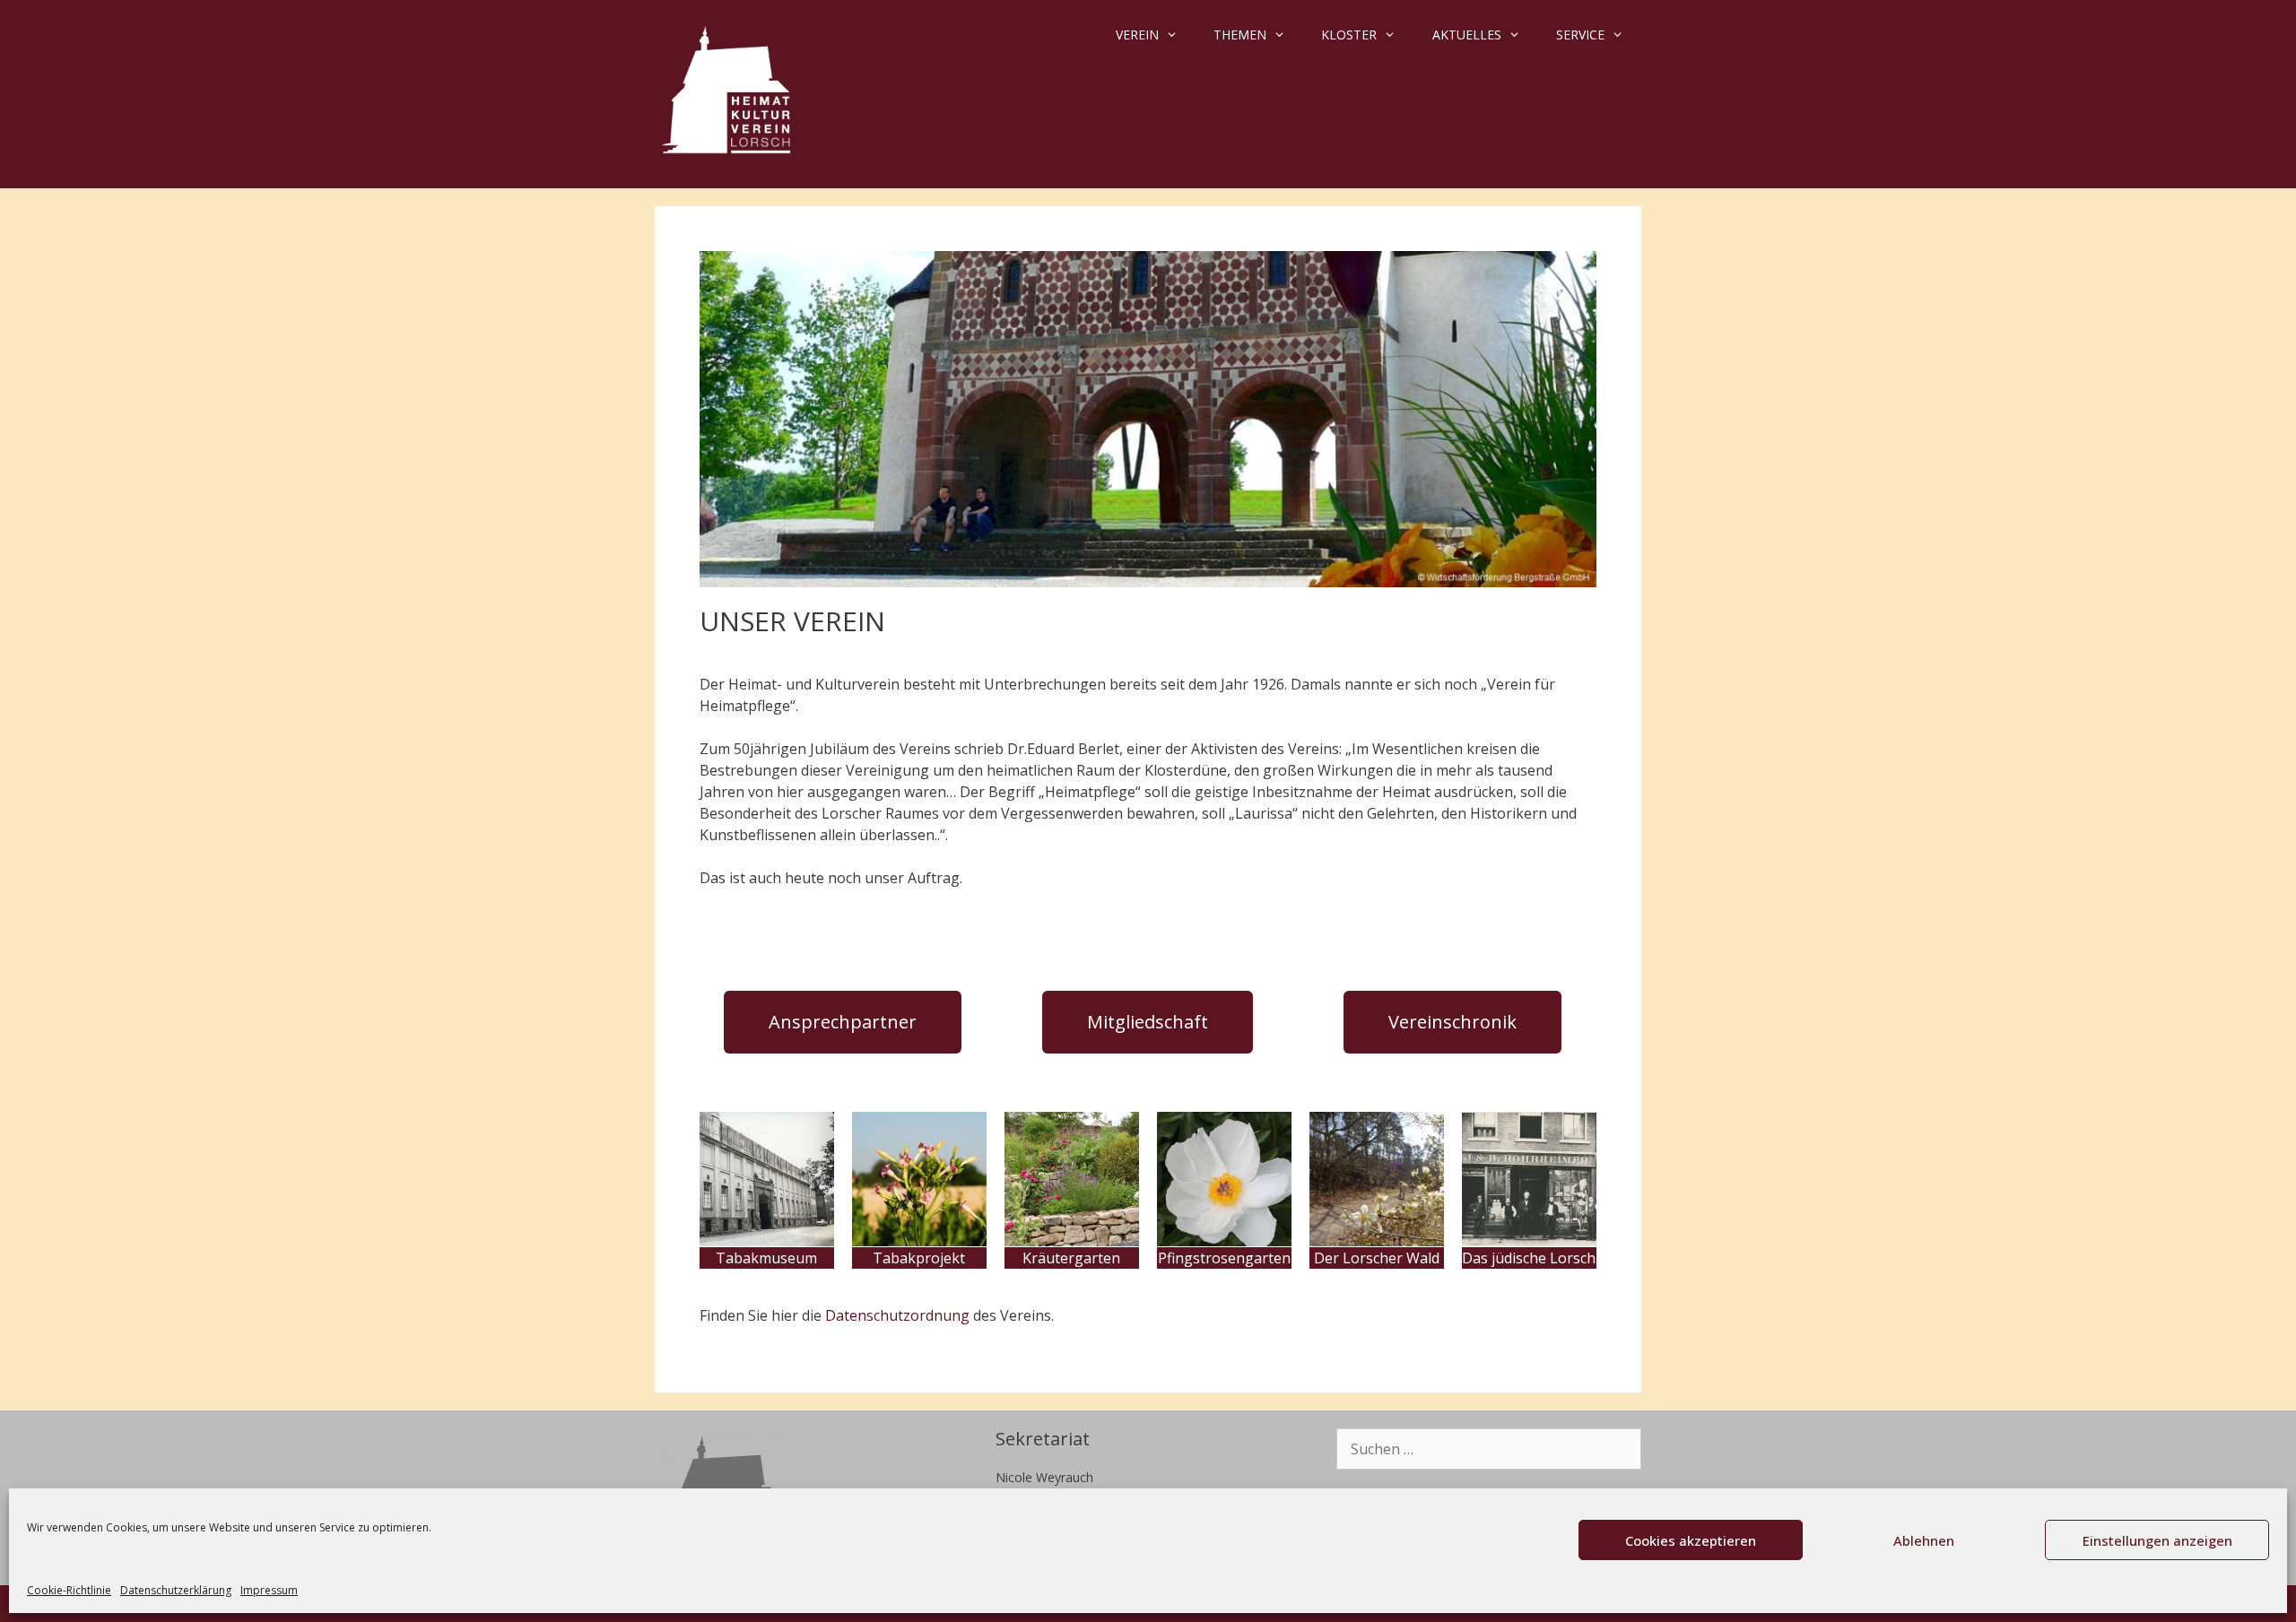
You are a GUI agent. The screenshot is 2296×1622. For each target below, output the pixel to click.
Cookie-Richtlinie (69, 1590)
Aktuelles (1467, 35)
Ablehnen (1924, 1540)
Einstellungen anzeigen (2157, 1540)
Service (1580, 35)
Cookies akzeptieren (1691, 1540)
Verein (1137, 35)
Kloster (1349, 35)
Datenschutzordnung (897, 1315)
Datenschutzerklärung (176, 1590)
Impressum (269, 1590)
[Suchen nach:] (1489, 1449)
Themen (1240, 35)
